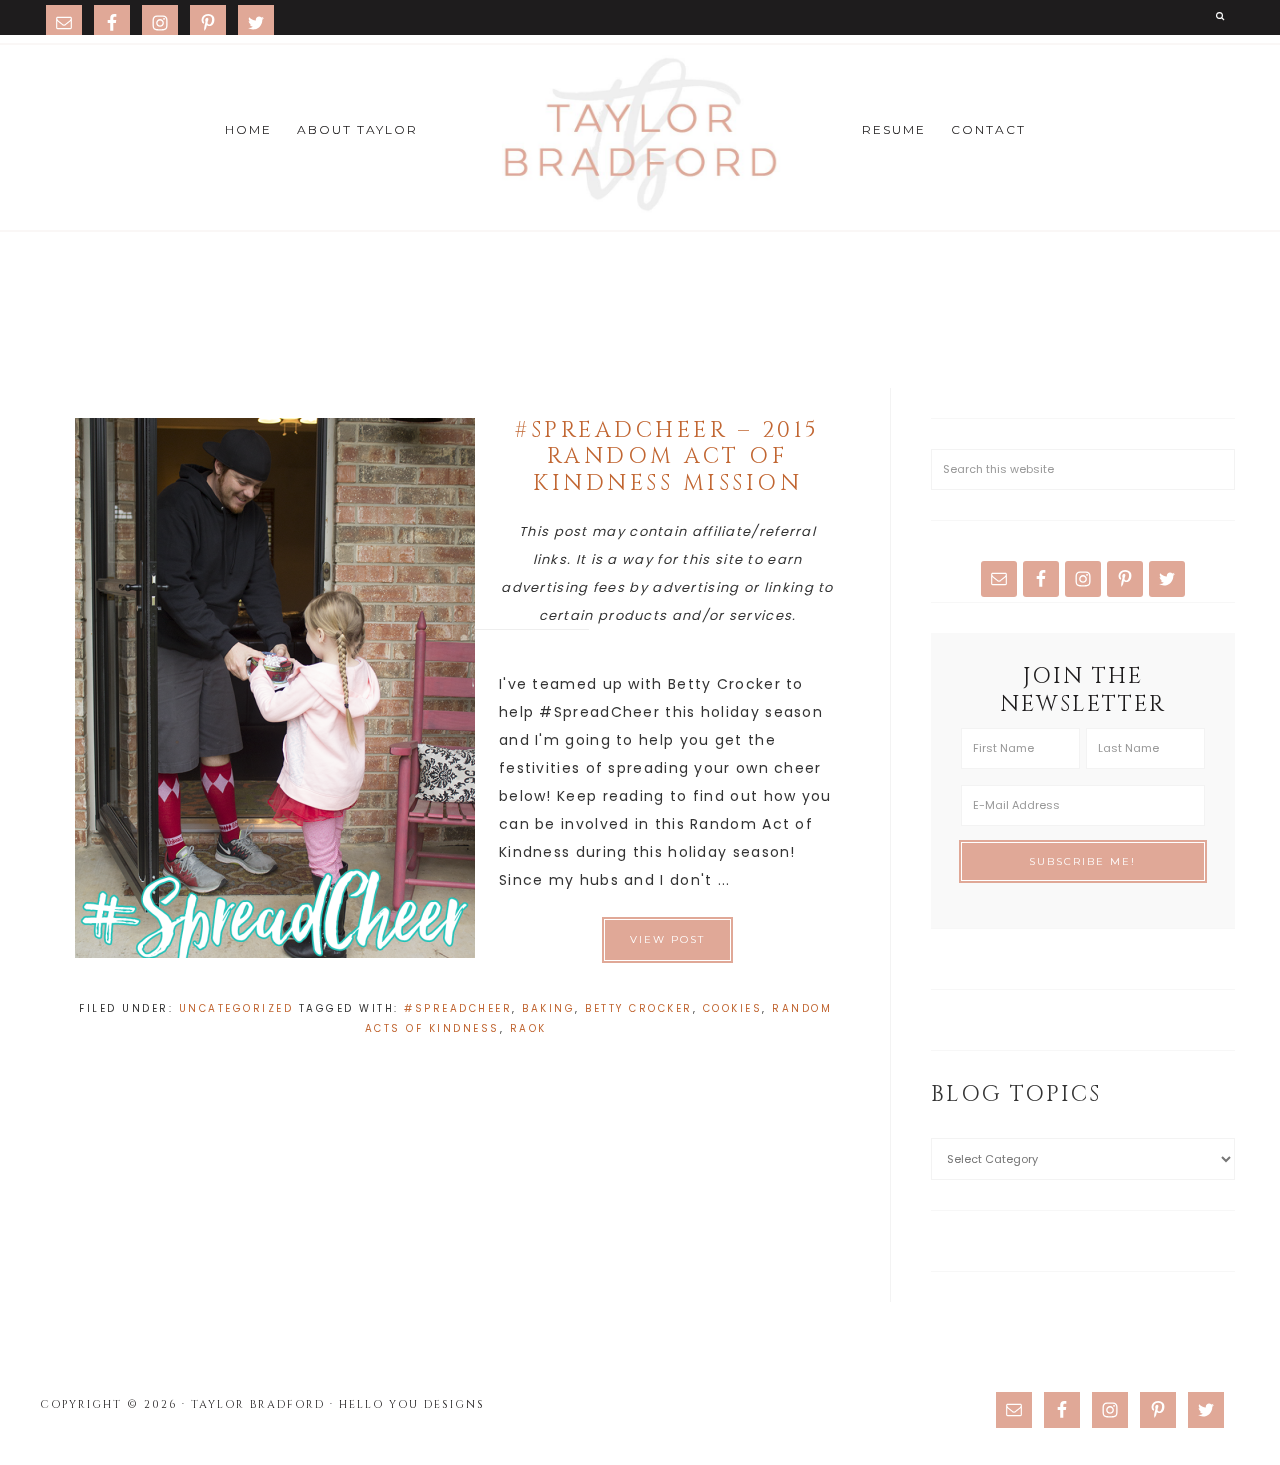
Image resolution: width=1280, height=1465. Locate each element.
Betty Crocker (639, 1008)
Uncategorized (236, 1008)
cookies (733, 1008)
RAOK (528, 1028)
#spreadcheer (458, 1008)
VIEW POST (667, 939)
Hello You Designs (412, 1404)
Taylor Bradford (640, 135)
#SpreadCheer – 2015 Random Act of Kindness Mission (667, 457)
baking (548, 1008)
